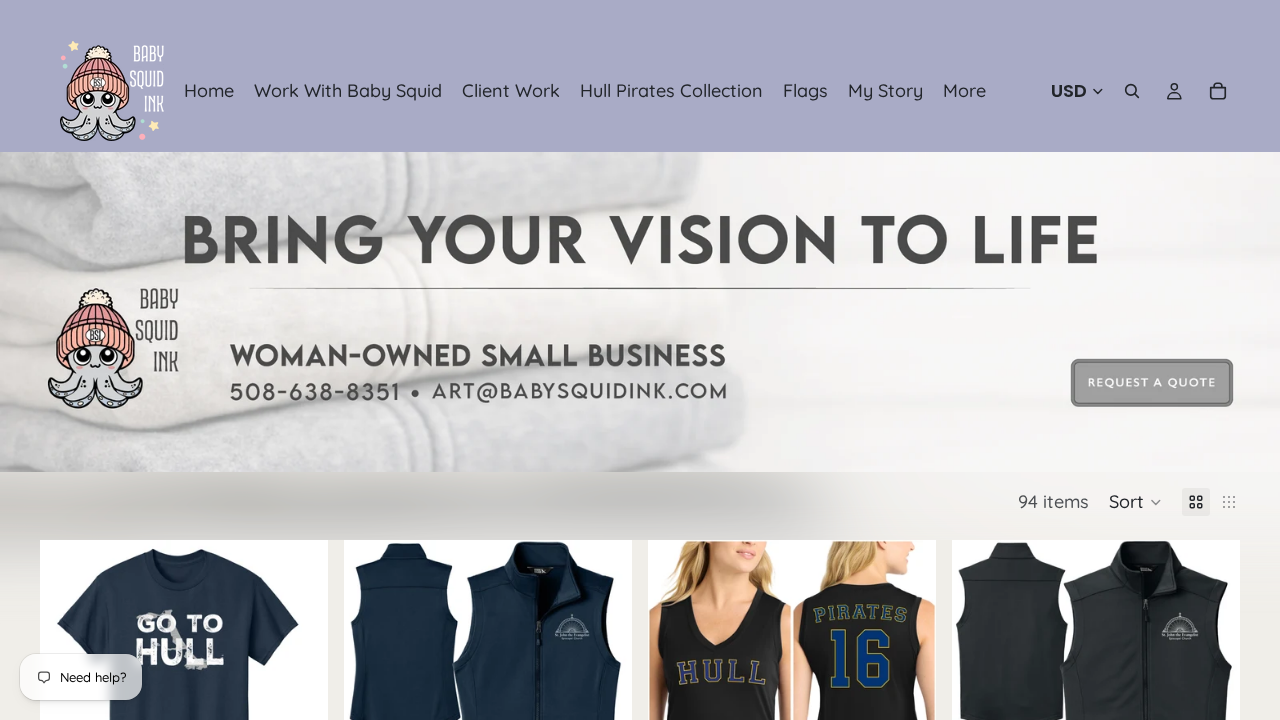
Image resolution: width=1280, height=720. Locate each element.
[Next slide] (602, 684)
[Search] (1132, 91)
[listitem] (964, 91)
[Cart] (1218, 91)
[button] (1135, 502)
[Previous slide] (374, 684)
